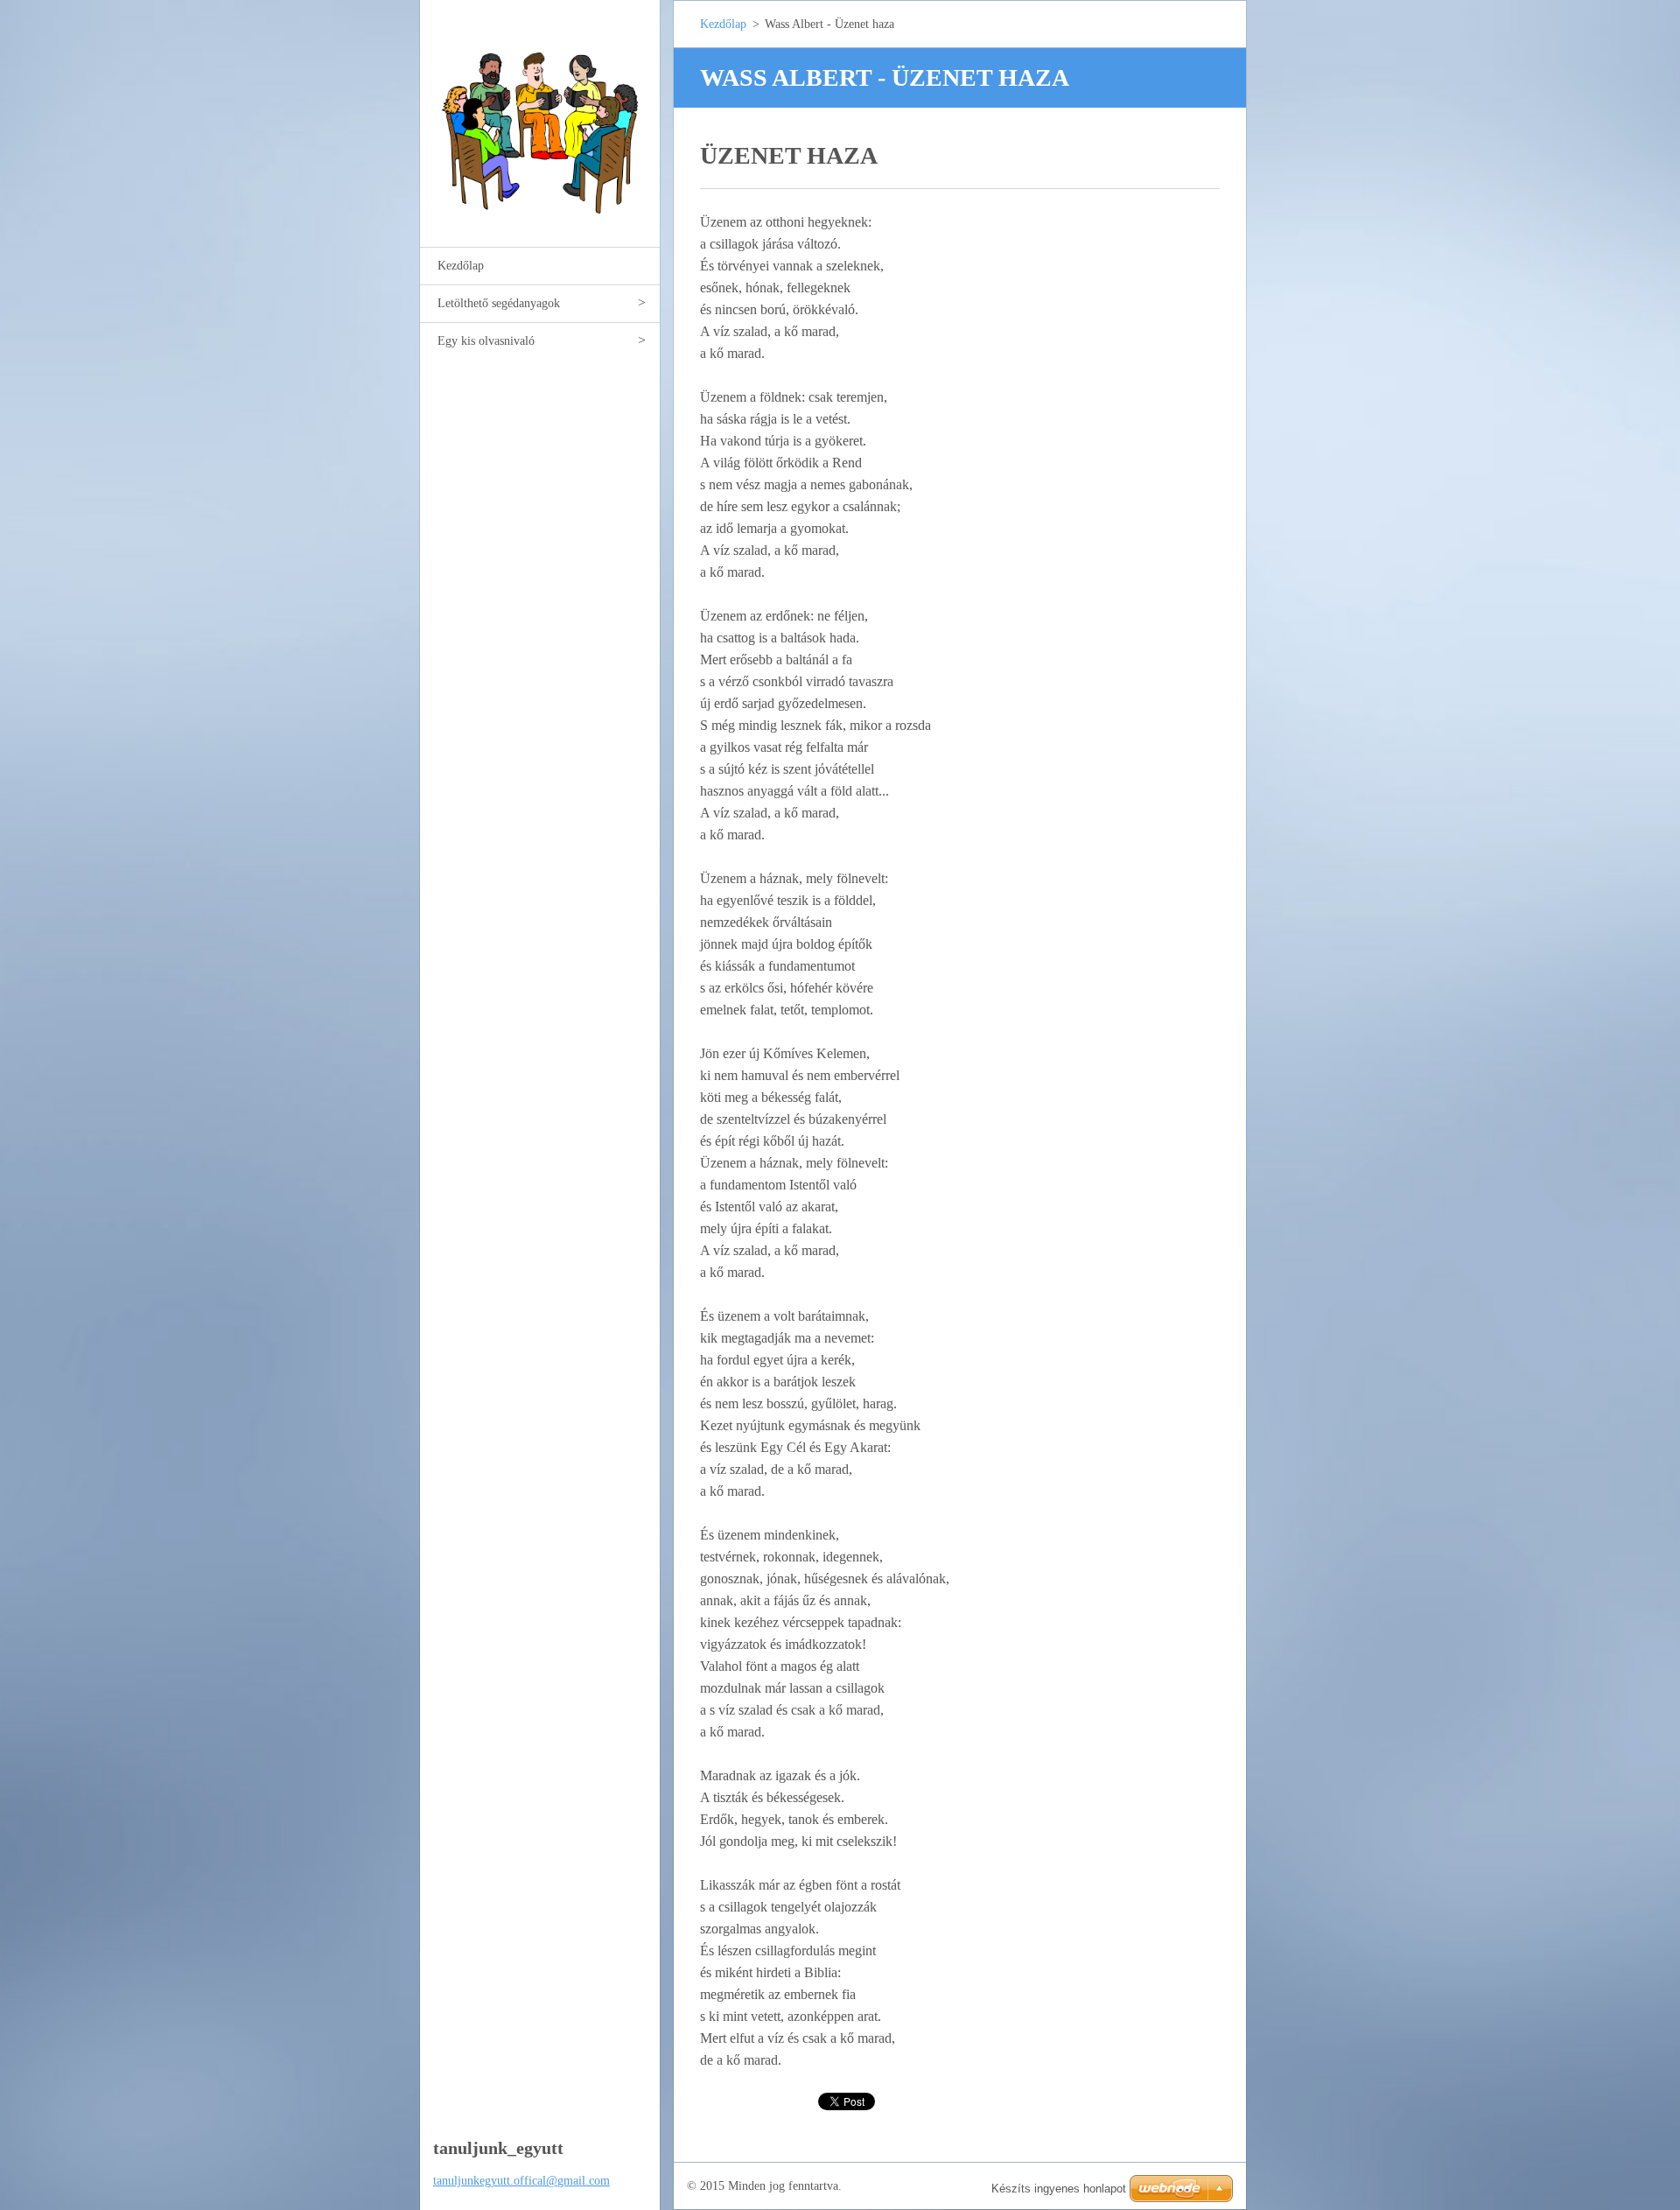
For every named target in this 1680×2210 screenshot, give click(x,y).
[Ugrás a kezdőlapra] (540, 112)
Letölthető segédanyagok (499, 303)
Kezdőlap (461, 266)
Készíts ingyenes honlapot (1059, 2189)
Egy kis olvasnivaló (486, 341)
